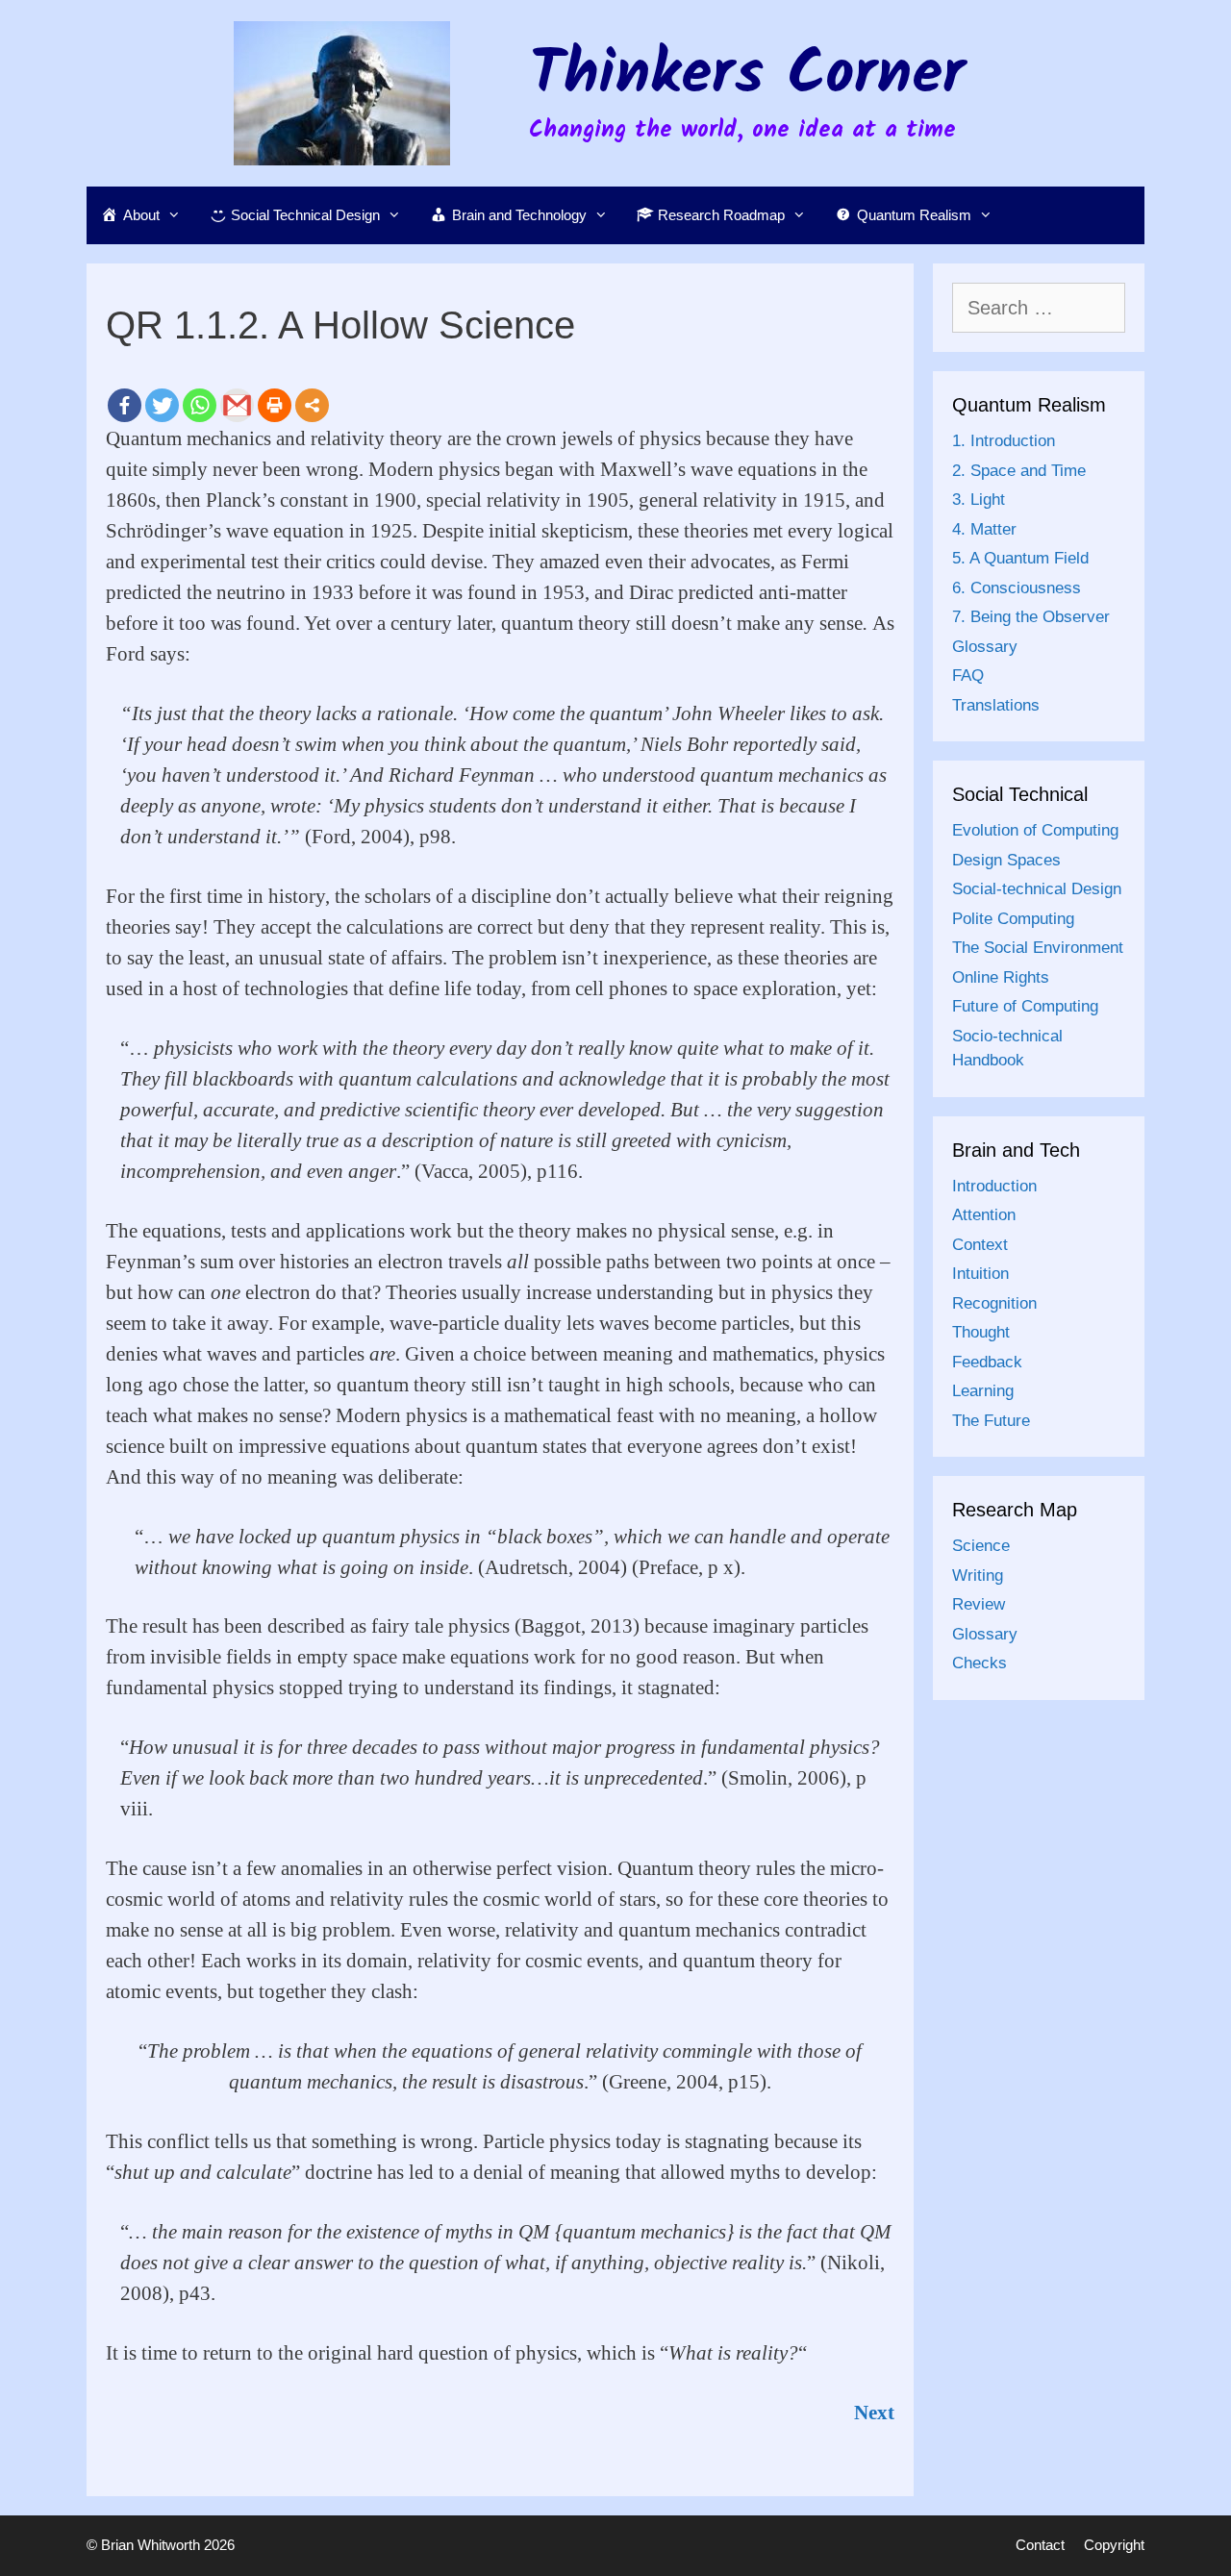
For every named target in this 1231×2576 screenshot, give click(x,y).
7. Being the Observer (1031, 617)
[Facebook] (125, 405)
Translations (996, 705)
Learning (983, 1391)
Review (979, 1604)
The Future (991, 1421)
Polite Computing (1013, 919)
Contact (1040, 2545)
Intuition (980, 1274)
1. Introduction (1004, 441)
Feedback (987, 1362)
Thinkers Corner (747, 76)
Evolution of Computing (1035, 830)
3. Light (979, 500)
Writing (978, 1576)
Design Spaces (1006, 860)
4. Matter (984, 529)
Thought (981, 1332)
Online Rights (1001, 977)
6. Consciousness (1017, 588)
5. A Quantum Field (1020, 558)
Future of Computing (1025, 1006)
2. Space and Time (1019, 471)
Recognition (994, 1303)
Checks (980, 1663)
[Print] (275, 405)
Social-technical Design (1037, 889)
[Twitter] (162, 405)
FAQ (968, 675)
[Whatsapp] (200, 405)
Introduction (994, 1186)
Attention (984, 1215)
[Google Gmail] (237, 405)
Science (981, 1546)
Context (980, 1245)
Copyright (1114, 2545)
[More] (312, 405)
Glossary (985, 647)
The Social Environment (1038, 948)
